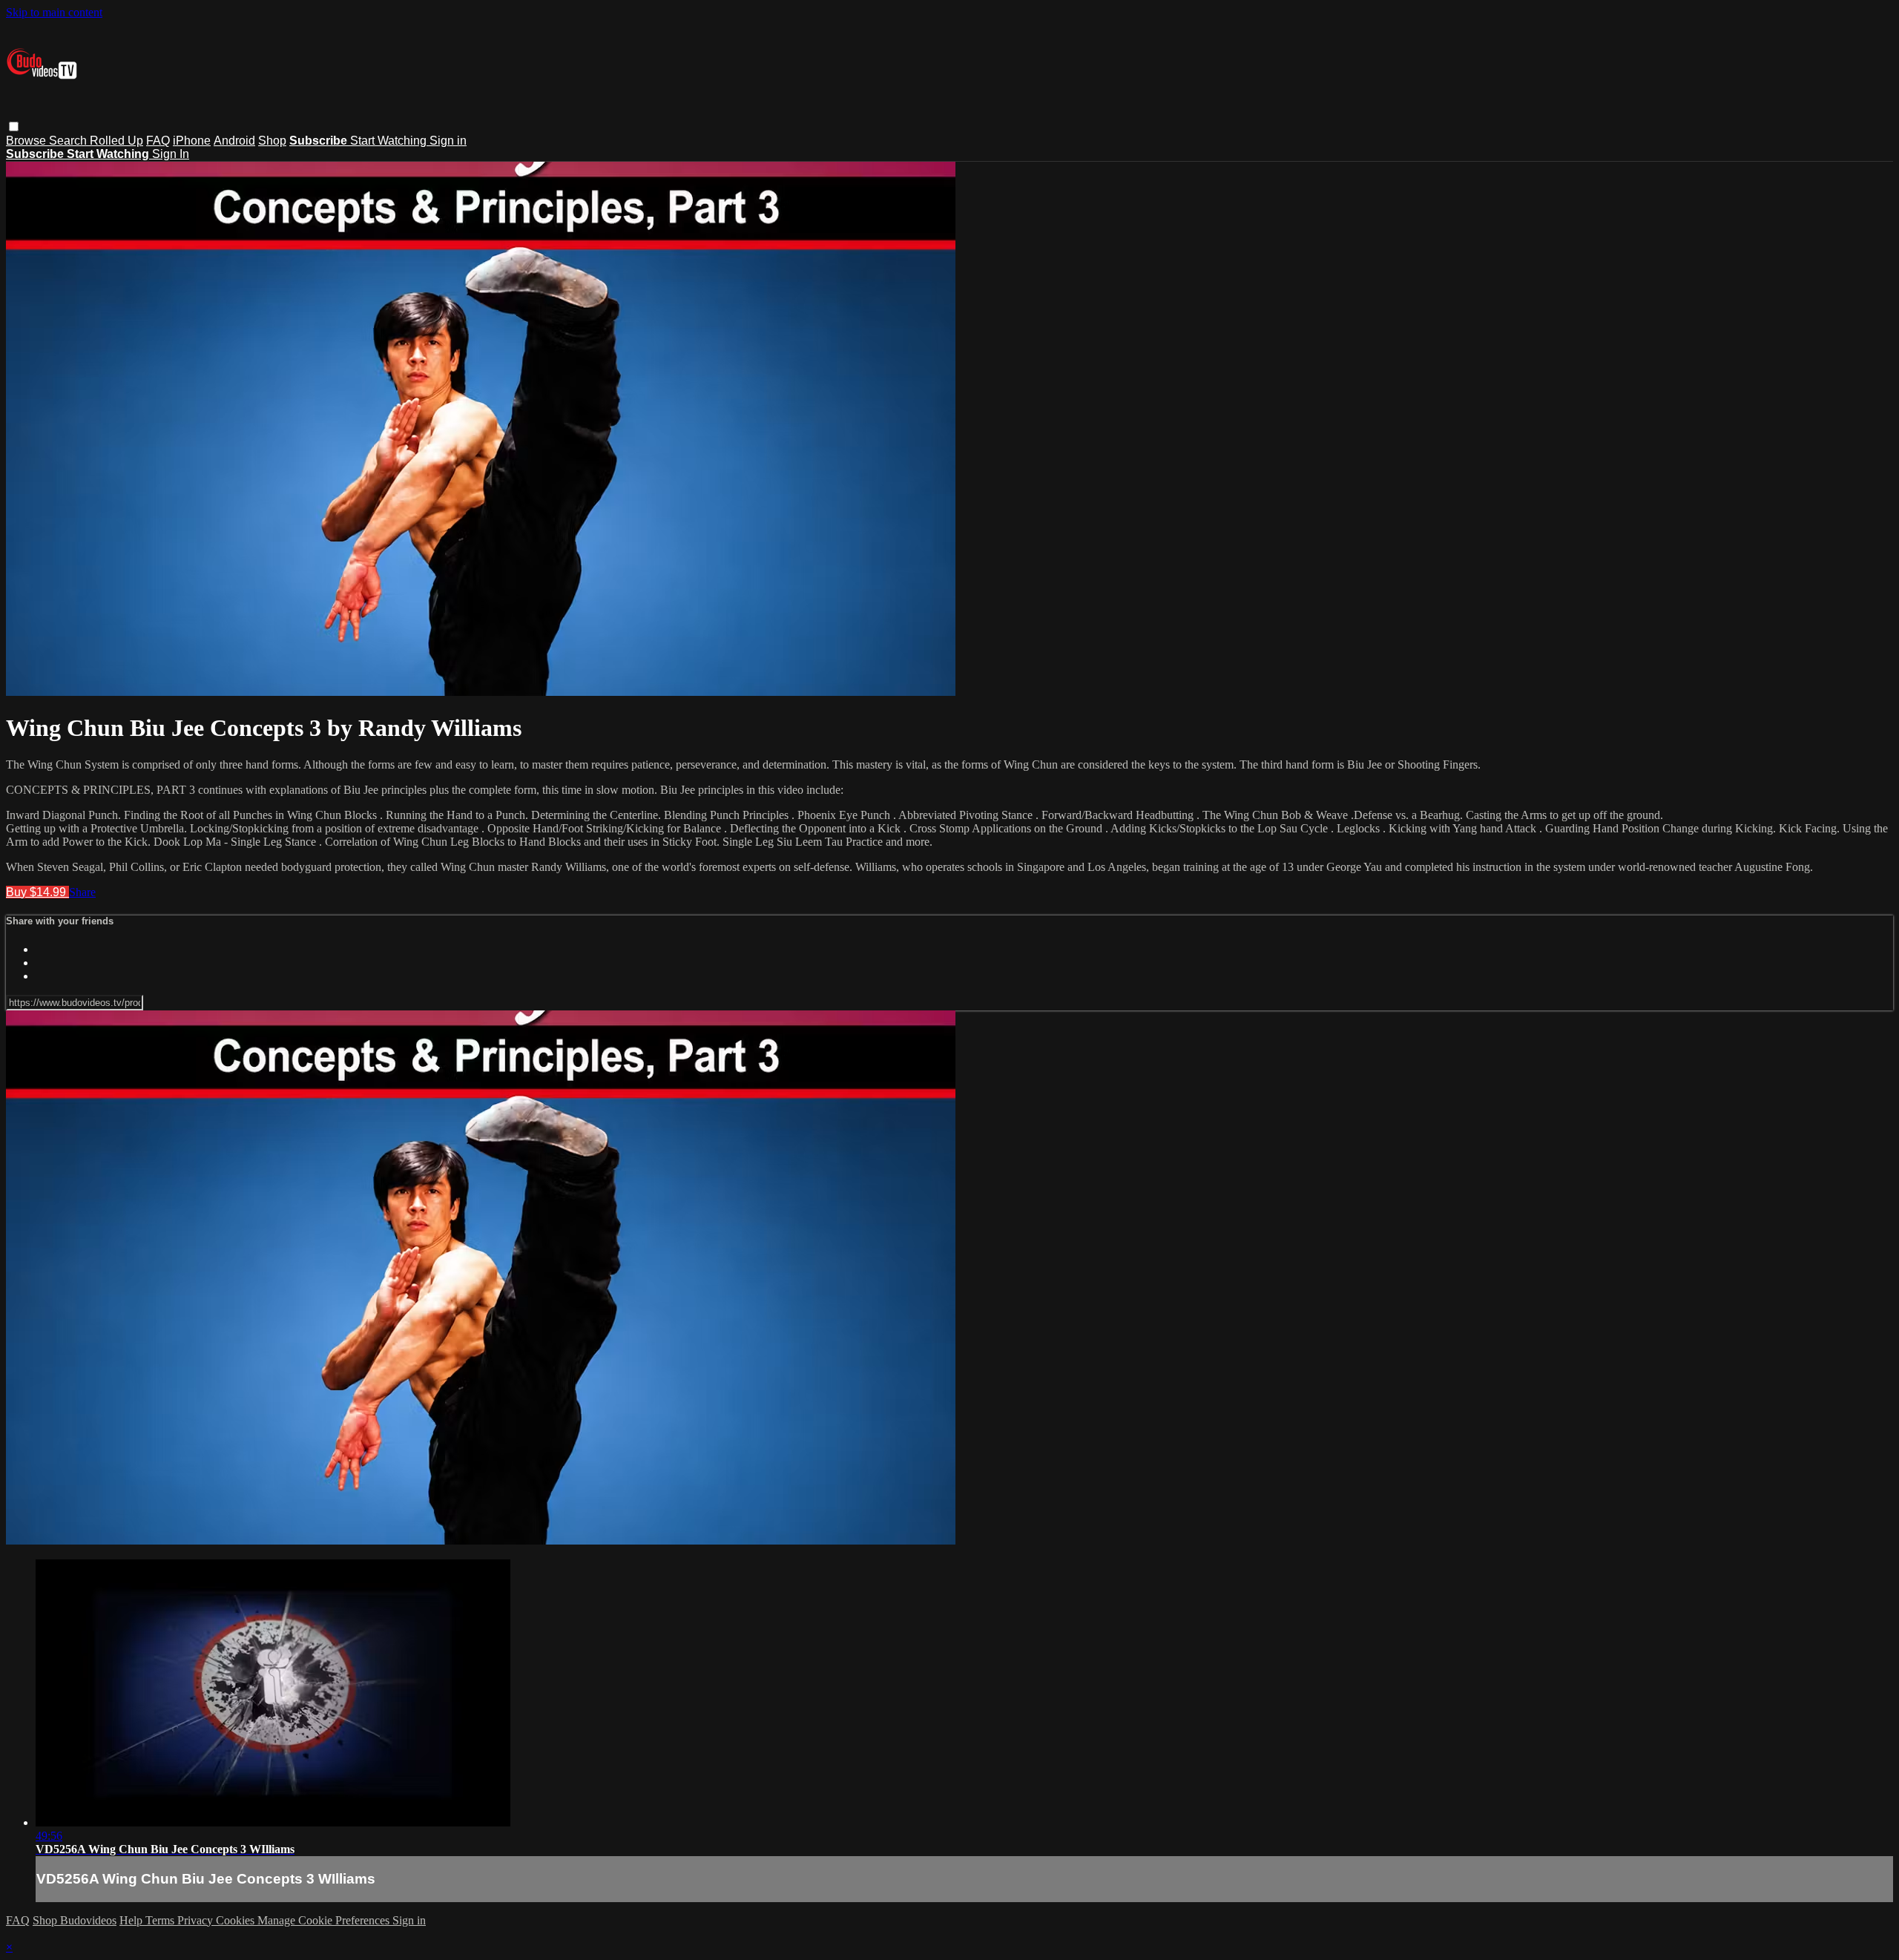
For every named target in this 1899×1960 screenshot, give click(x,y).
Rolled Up (116, 141)
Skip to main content (54, 12)
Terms (161, 1920)
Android (234, 141)
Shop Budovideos (75, 1920)
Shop (272, 141)
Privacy (197, 1920)
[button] (14, 126)
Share (82, 892)
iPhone (192, 141)
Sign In (171, 154)
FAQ (158, 141)
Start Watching (390, 141)
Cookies (237, 1920)
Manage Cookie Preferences (325, 1920)
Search (69, 141)
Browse (27, 141)
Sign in (448, 141)
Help (132, 1920)
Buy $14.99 (37, 892)
